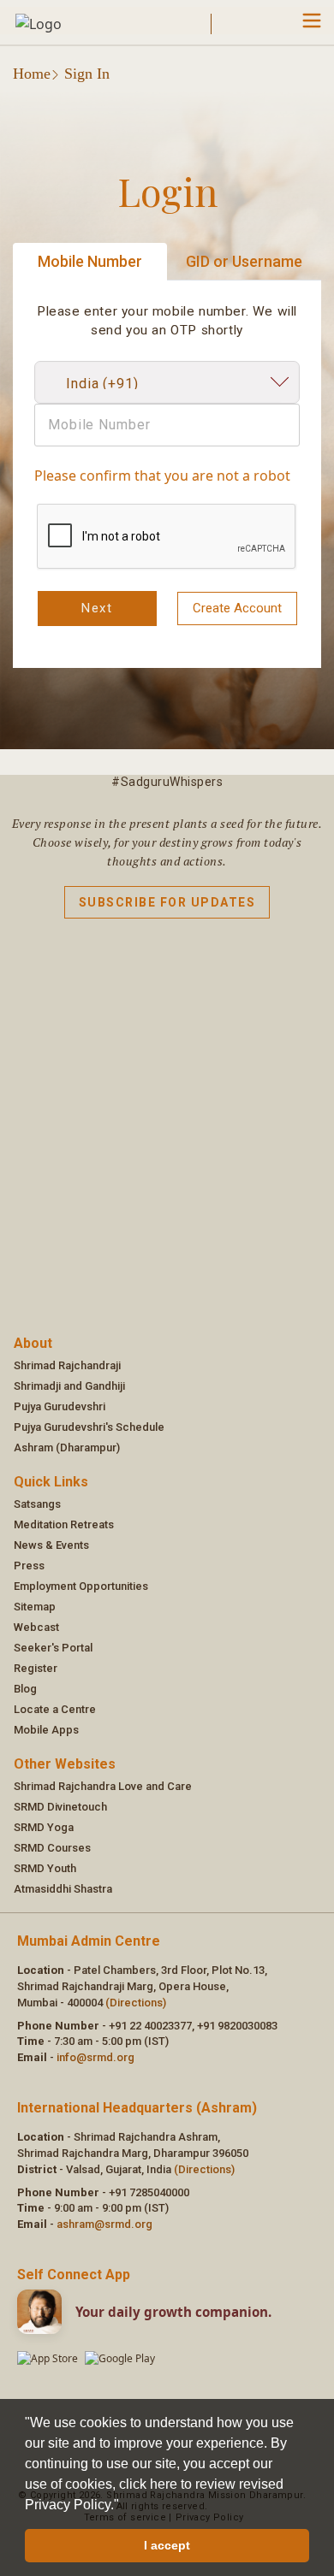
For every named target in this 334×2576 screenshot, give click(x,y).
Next (97, 608)
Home (32, 74)
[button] (125, 2506)
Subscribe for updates (167, 902)
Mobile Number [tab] (90, 261)
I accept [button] (167, 2545)
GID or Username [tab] (244, 261)
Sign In (87, 74)
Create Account (237, 608)
